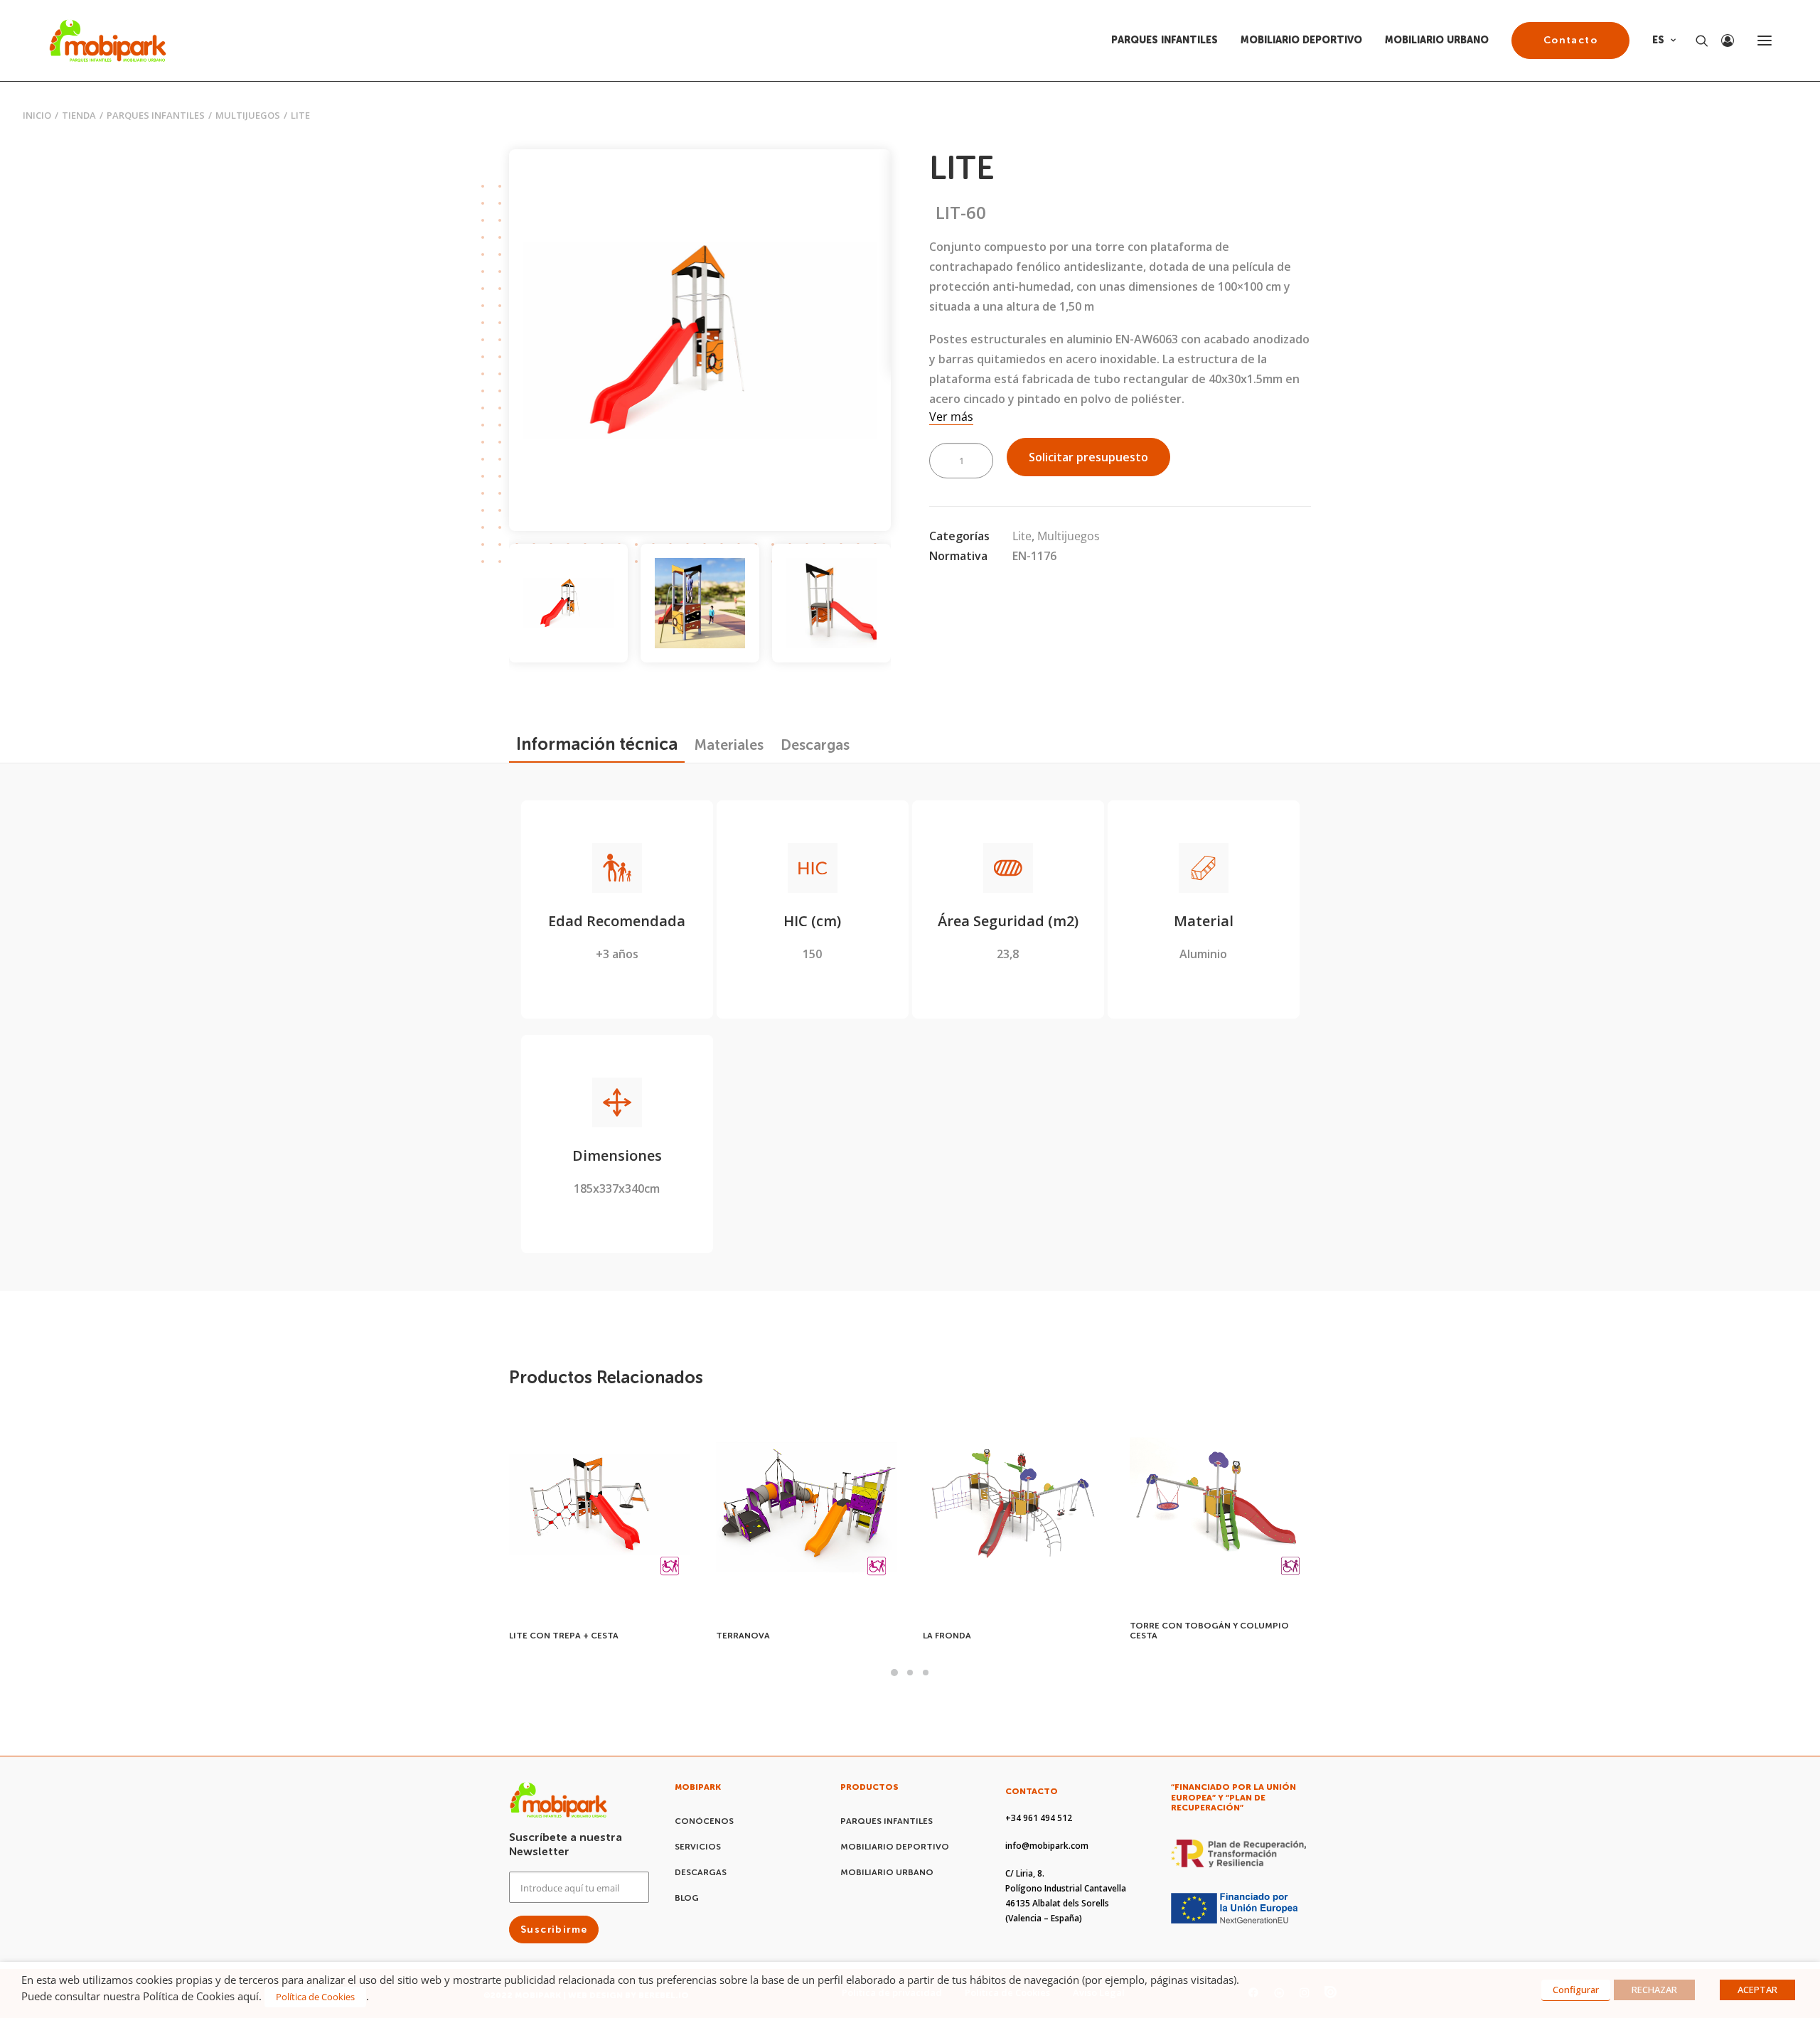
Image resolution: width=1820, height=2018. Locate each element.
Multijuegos (248, 115)
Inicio (37, 115)
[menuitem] (1169, 41)
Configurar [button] (1576, 1990)
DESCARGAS (701, 1872)
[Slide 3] (831, 603)
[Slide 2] (700, 603)
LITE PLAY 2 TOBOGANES (1183, 1636)
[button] (1765, 41)
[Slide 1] (568, 603)
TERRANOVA (536, 1636)
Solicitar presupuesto (1088, 457)
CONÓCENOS (704, 1821)
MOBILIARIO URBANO (1437, 40)
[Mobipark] (108, 41)
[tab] (729, 745)
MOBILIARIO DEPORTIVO (1301, 40)
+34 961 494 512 (1039, 1818)
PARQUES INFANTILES (1165, 40)
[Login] (1721, 41)
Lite (1022, 536)
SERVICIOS (698, 1847)
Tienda (79, 115)
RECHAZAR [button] (1654, 1990)
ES (1658, 40)
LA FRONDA (740, 1636)
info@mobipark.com (1047, 1846)
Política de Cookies (315, 1997)
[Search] (1696, 41)
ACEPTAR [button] (1757, 1990)
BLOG (687, 1898)
